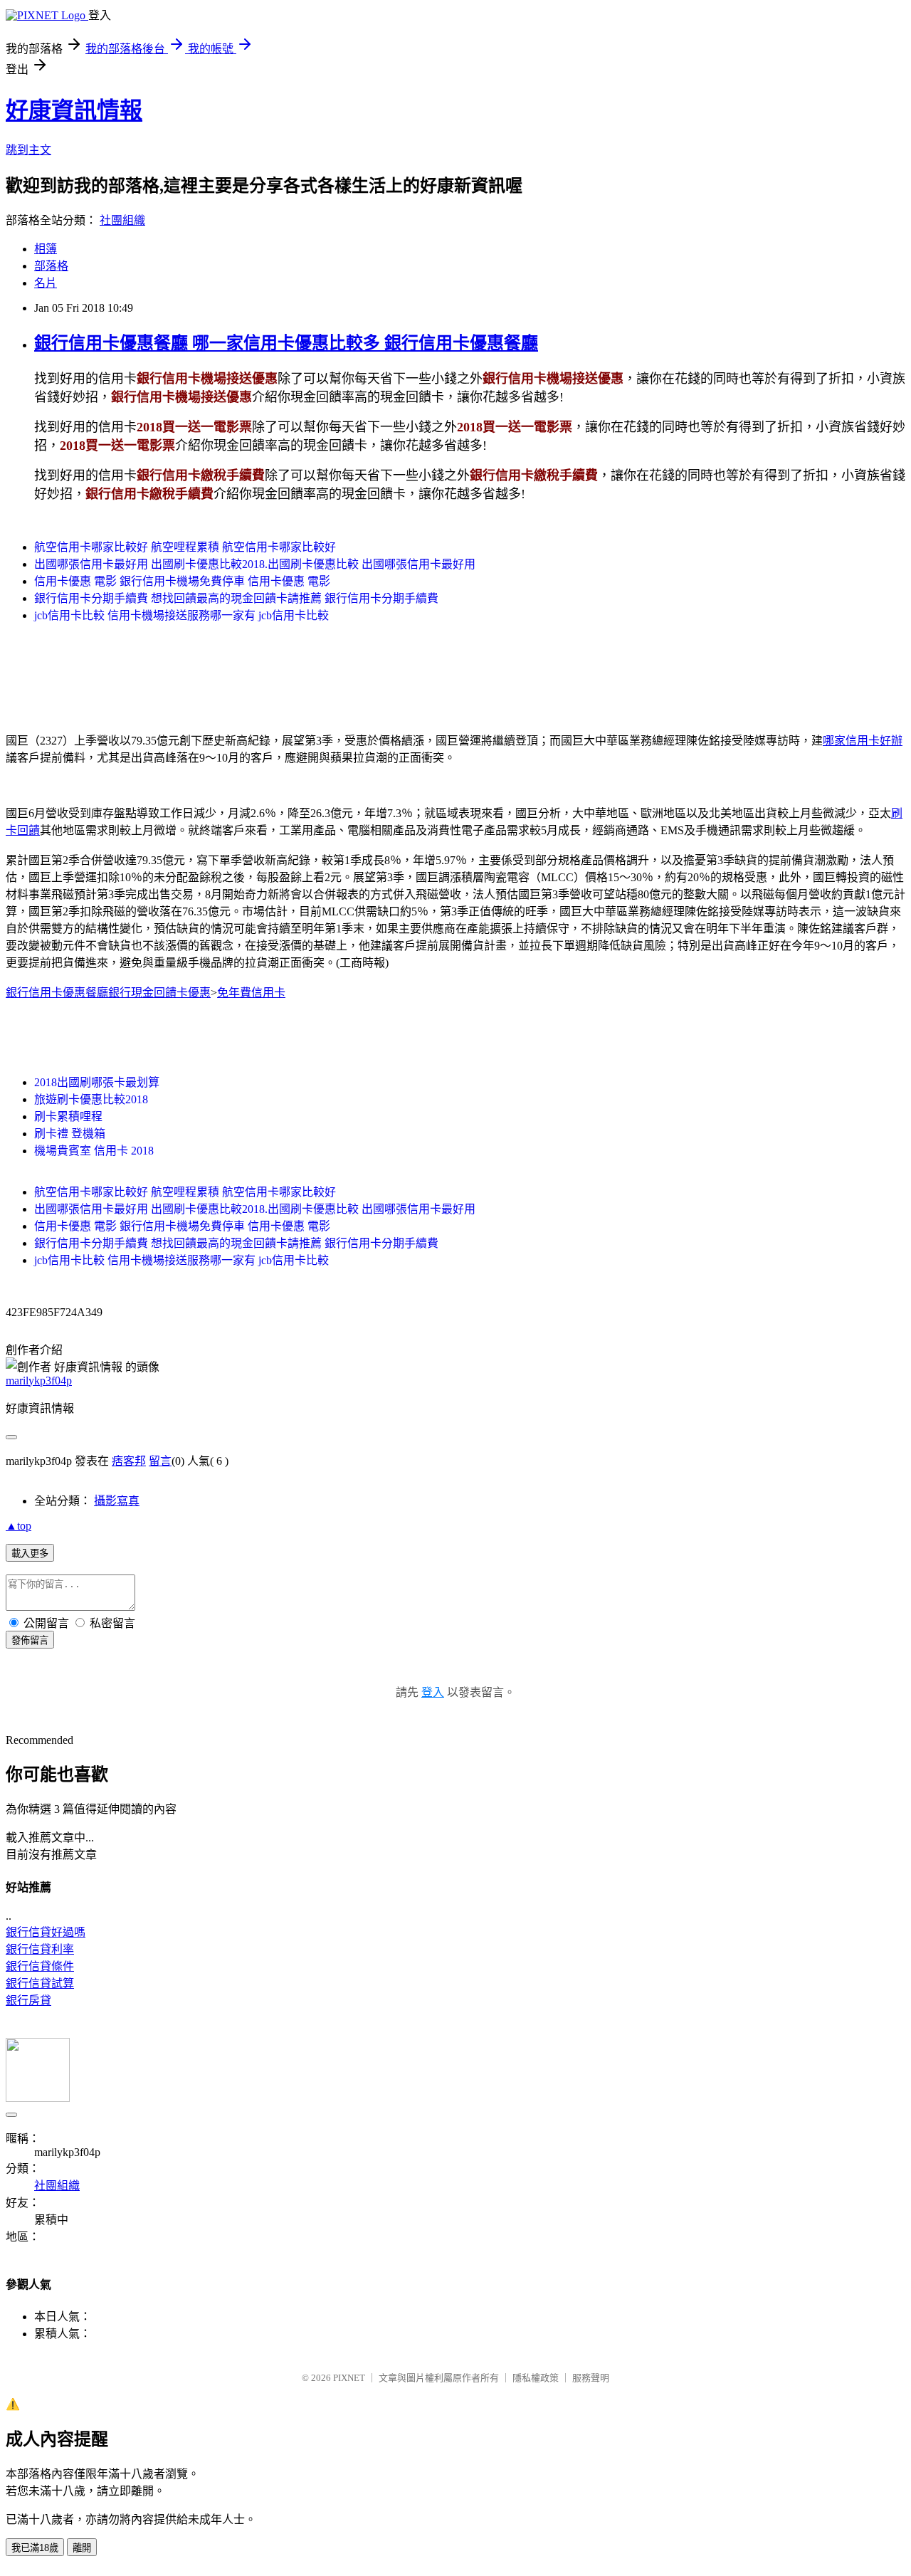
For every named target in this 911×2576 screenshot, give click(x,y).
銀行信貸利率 (40, 1949)
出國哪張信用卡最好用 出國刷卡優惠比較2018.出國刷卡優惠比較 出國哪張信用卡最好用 (255, 564)
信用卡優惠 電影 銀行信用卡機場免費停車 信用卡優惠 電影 (182, 581)
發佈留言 (30, 1640)
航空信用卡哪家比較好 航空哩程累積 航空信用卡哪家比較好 (185, 547)
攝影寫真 (117, 1501)
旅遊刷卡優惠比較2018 (91, 1099)
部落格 (51, 266)
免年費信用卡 (251, 993)
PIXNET (349, 2378)
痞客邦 (129, 1461)
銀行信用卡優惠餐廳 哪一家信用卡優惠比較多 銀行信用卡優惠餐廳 (286, 343)
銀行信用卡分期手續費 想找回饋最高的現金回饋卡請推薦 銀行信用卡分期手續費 (236, 598)
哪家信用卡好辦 (863, 741)
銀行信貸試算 (40, 1983)
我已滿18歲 (35, 2548)
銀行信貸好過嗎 (46, 1932)
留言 (160, 1461)
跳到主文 (28, 150)
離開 (82, 2548)
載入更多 (30, 1554)
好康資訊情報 (74, 110)
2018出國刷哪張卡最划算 (97, 1082)
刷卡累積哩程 (68, 1116)
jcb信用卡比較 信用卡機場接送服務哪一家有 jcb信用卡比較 (181, 615)
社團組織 (122, 220)
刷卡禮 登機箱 (70, 1134)
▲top (19, 1526)
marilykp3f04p (39, 1381)
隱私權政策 (536, 2378)
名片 (46, 283)
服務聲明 (591, 2378)
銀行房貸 (28, 2001)
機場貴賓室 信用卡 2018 (94, 1151)
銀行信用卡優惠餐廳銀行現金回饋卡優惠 (108, 993)
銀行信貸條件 (40, 1966)
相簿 (46, 249)
